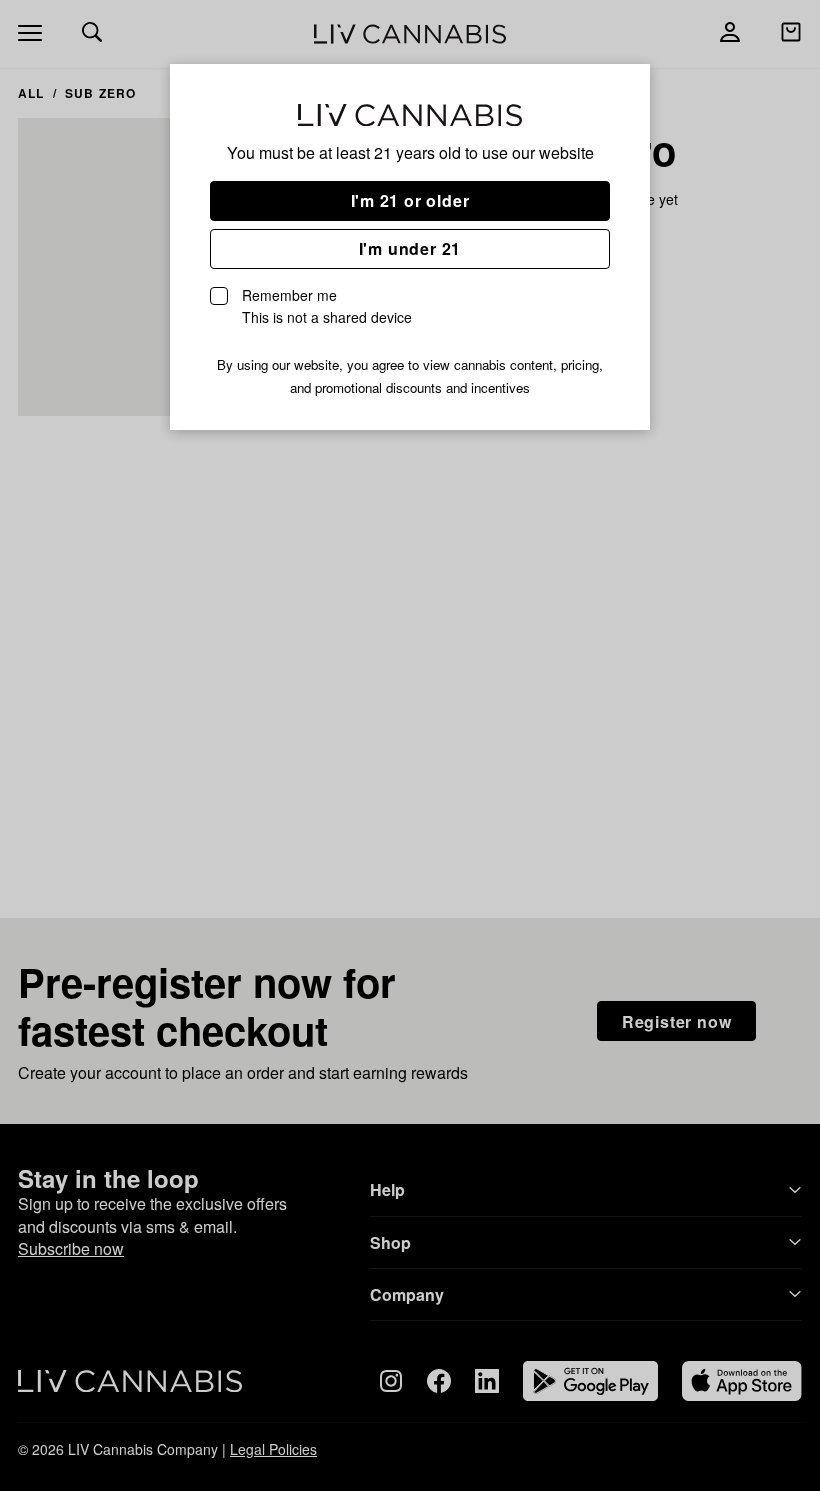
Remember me (327, 306)
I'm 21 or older (410, 200)
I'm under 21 (410, 248)
